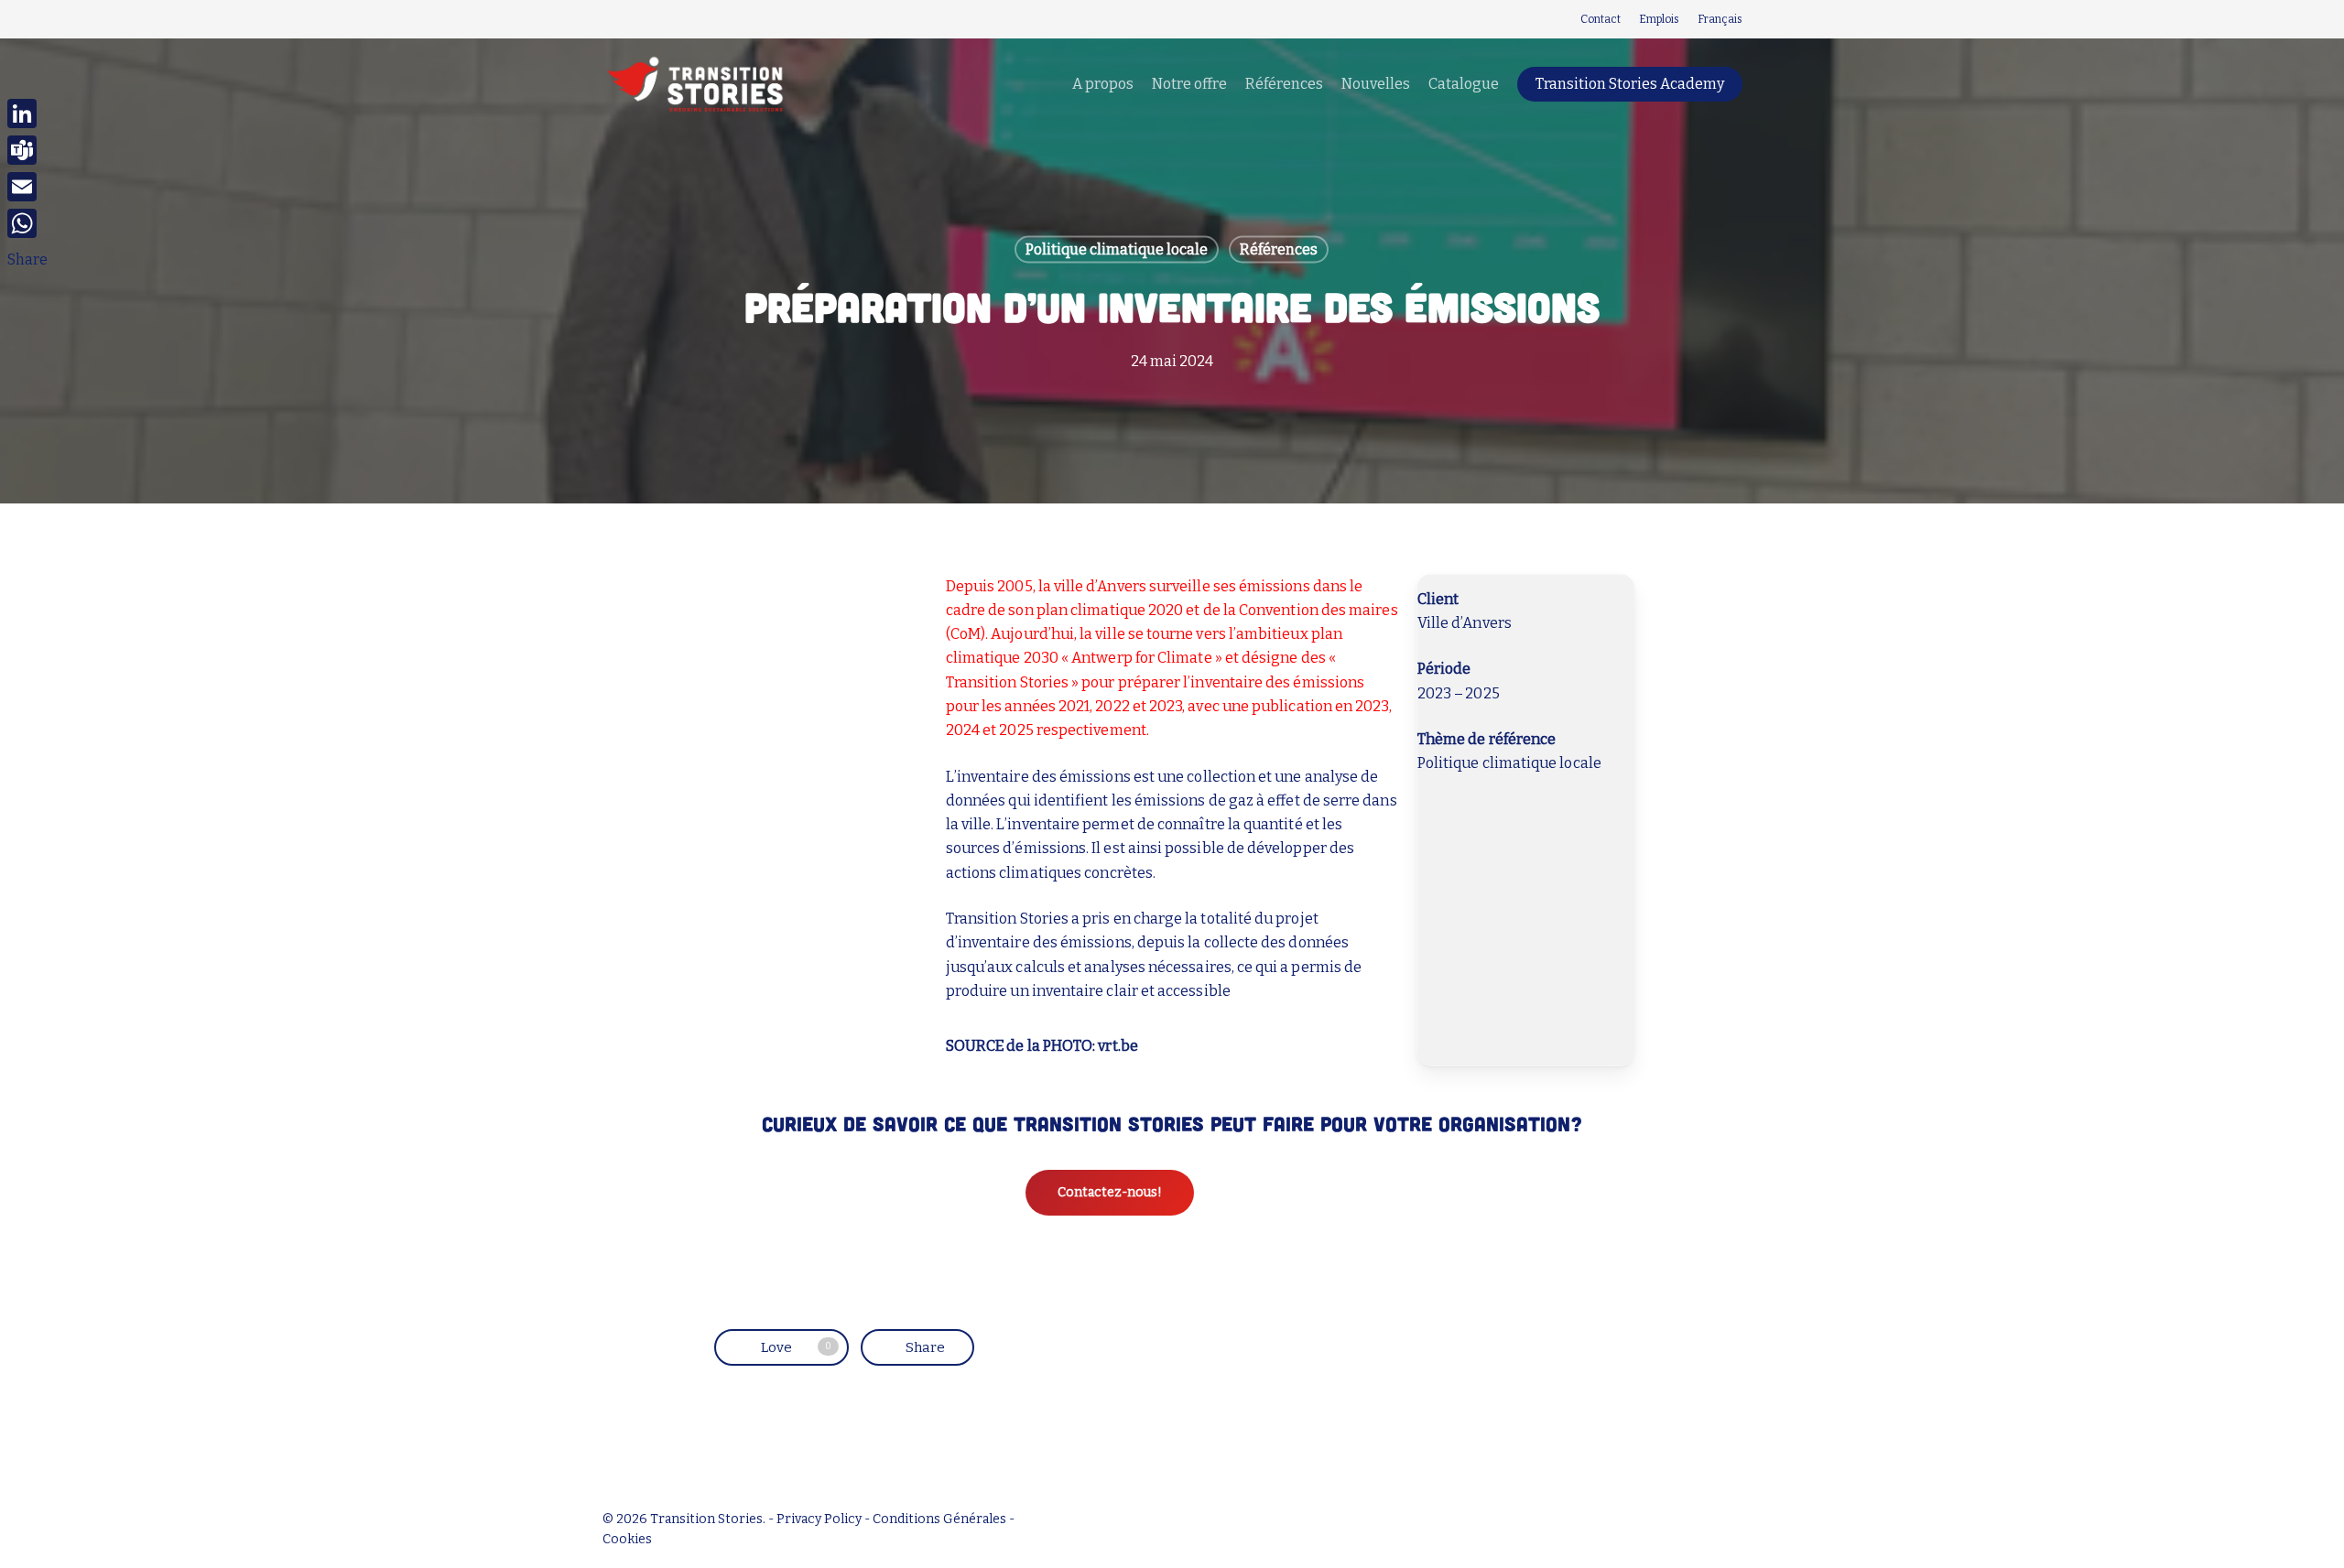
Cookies (627, 1539)
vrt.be (1118, 1046)
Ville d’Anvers (1465, 623)
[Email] (27, 187)
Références (1279, 249)
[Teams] (27, 150)
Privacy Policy (819, 1519)
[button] (1110, 1193)
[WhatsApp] (27, 223)
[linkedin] (608, 19)
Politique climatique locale (1117, 249)
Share (27, 260)
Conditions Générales (939, 1519)
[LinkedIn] (27, 114)
